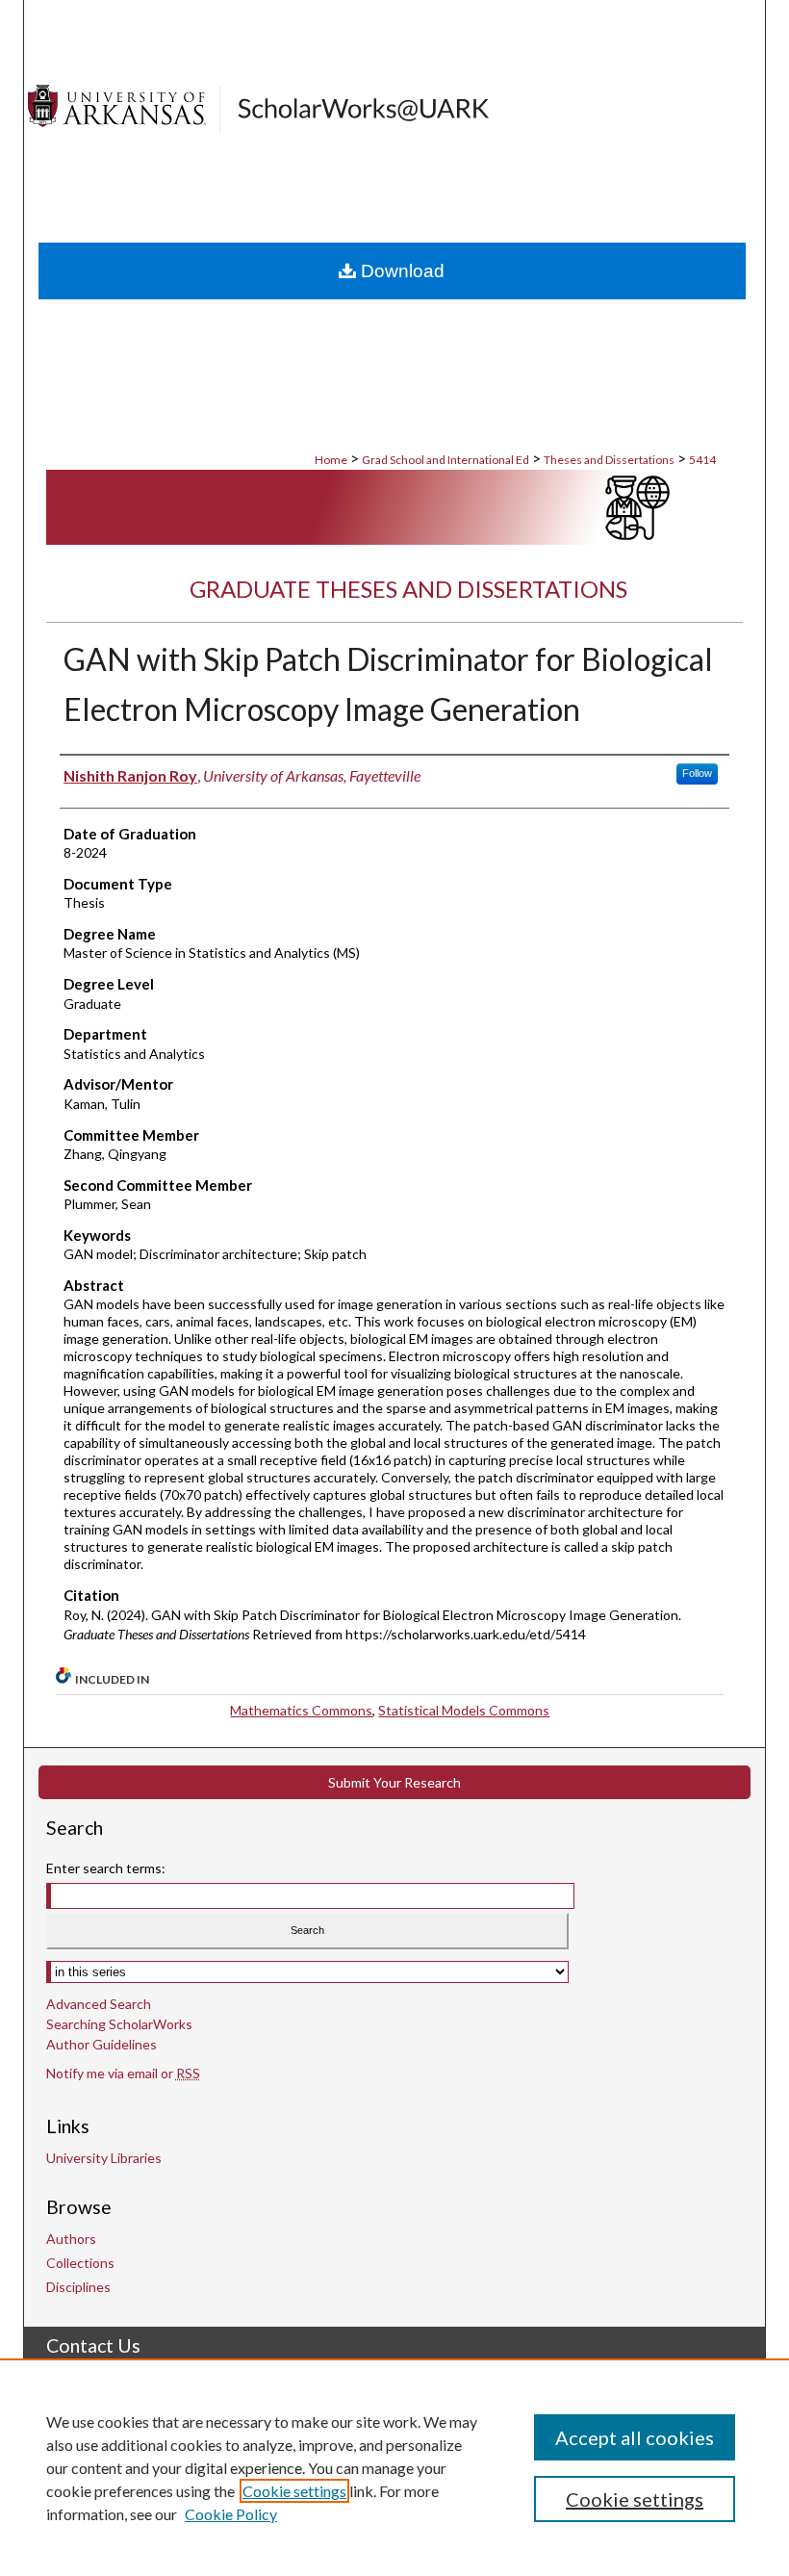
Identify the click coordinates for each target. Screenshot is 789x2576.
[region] (394, 2467)
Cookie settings (294, 2491)
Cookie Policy (231, 2514)
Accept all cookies (635, 2437)
